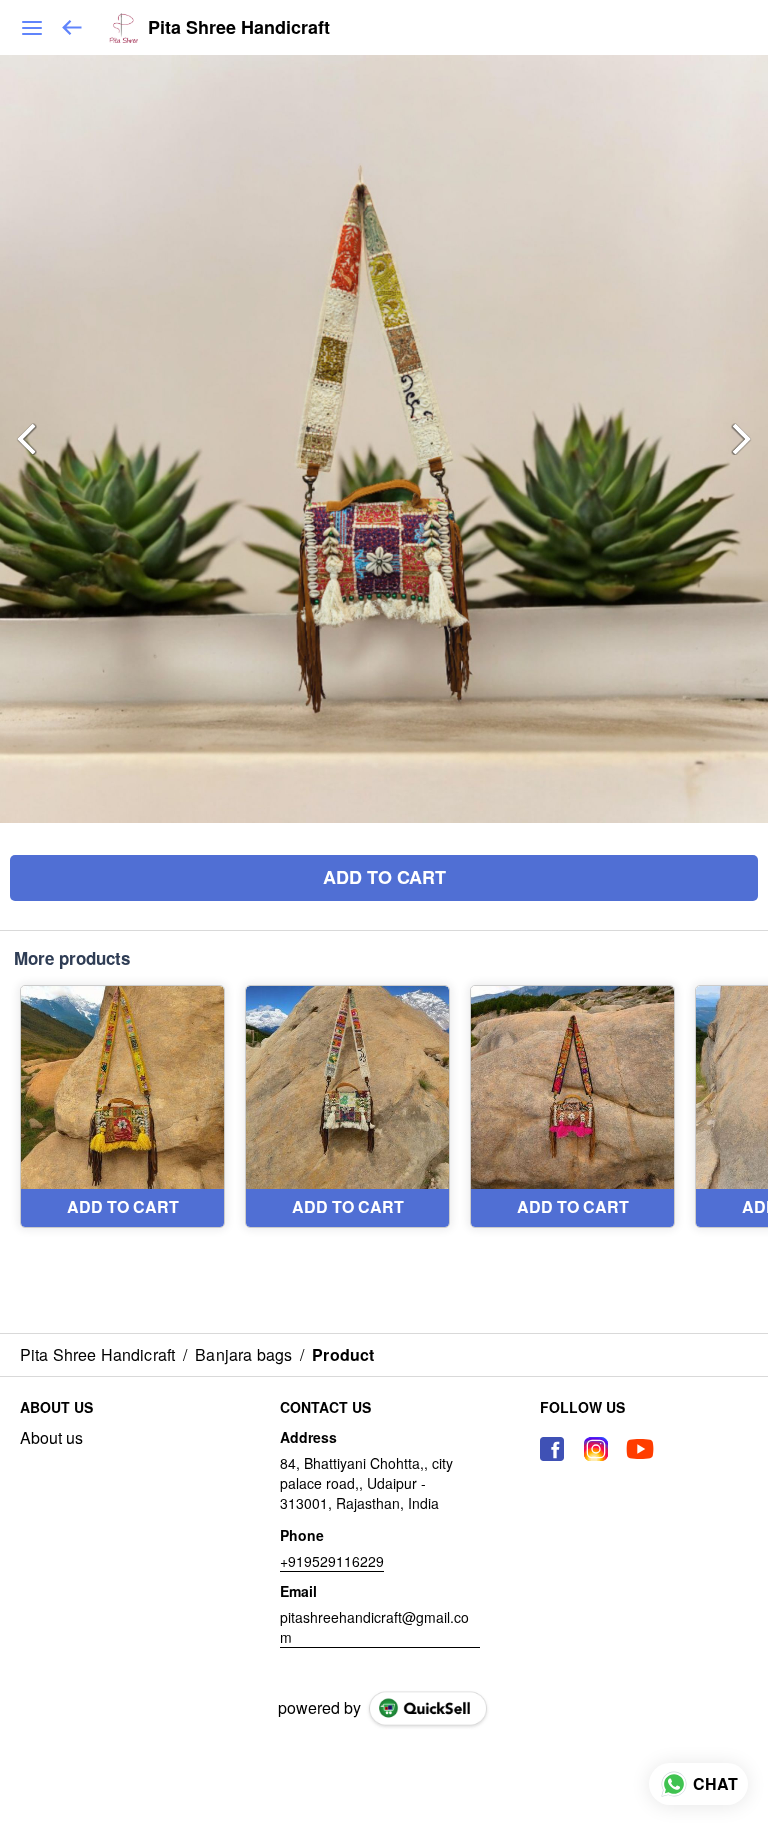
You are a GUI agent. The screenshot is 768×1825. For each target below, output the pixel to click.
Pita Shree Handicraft (239, 28)
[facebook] (552, 1449)
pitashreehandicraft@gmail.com (374, 1627)
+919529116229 (332, 1561)
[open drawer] (32, 28)
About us (51, 1438)
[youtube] (640, 1449)
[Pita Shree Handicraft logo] (123, 28)
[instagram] (596, 1449)
